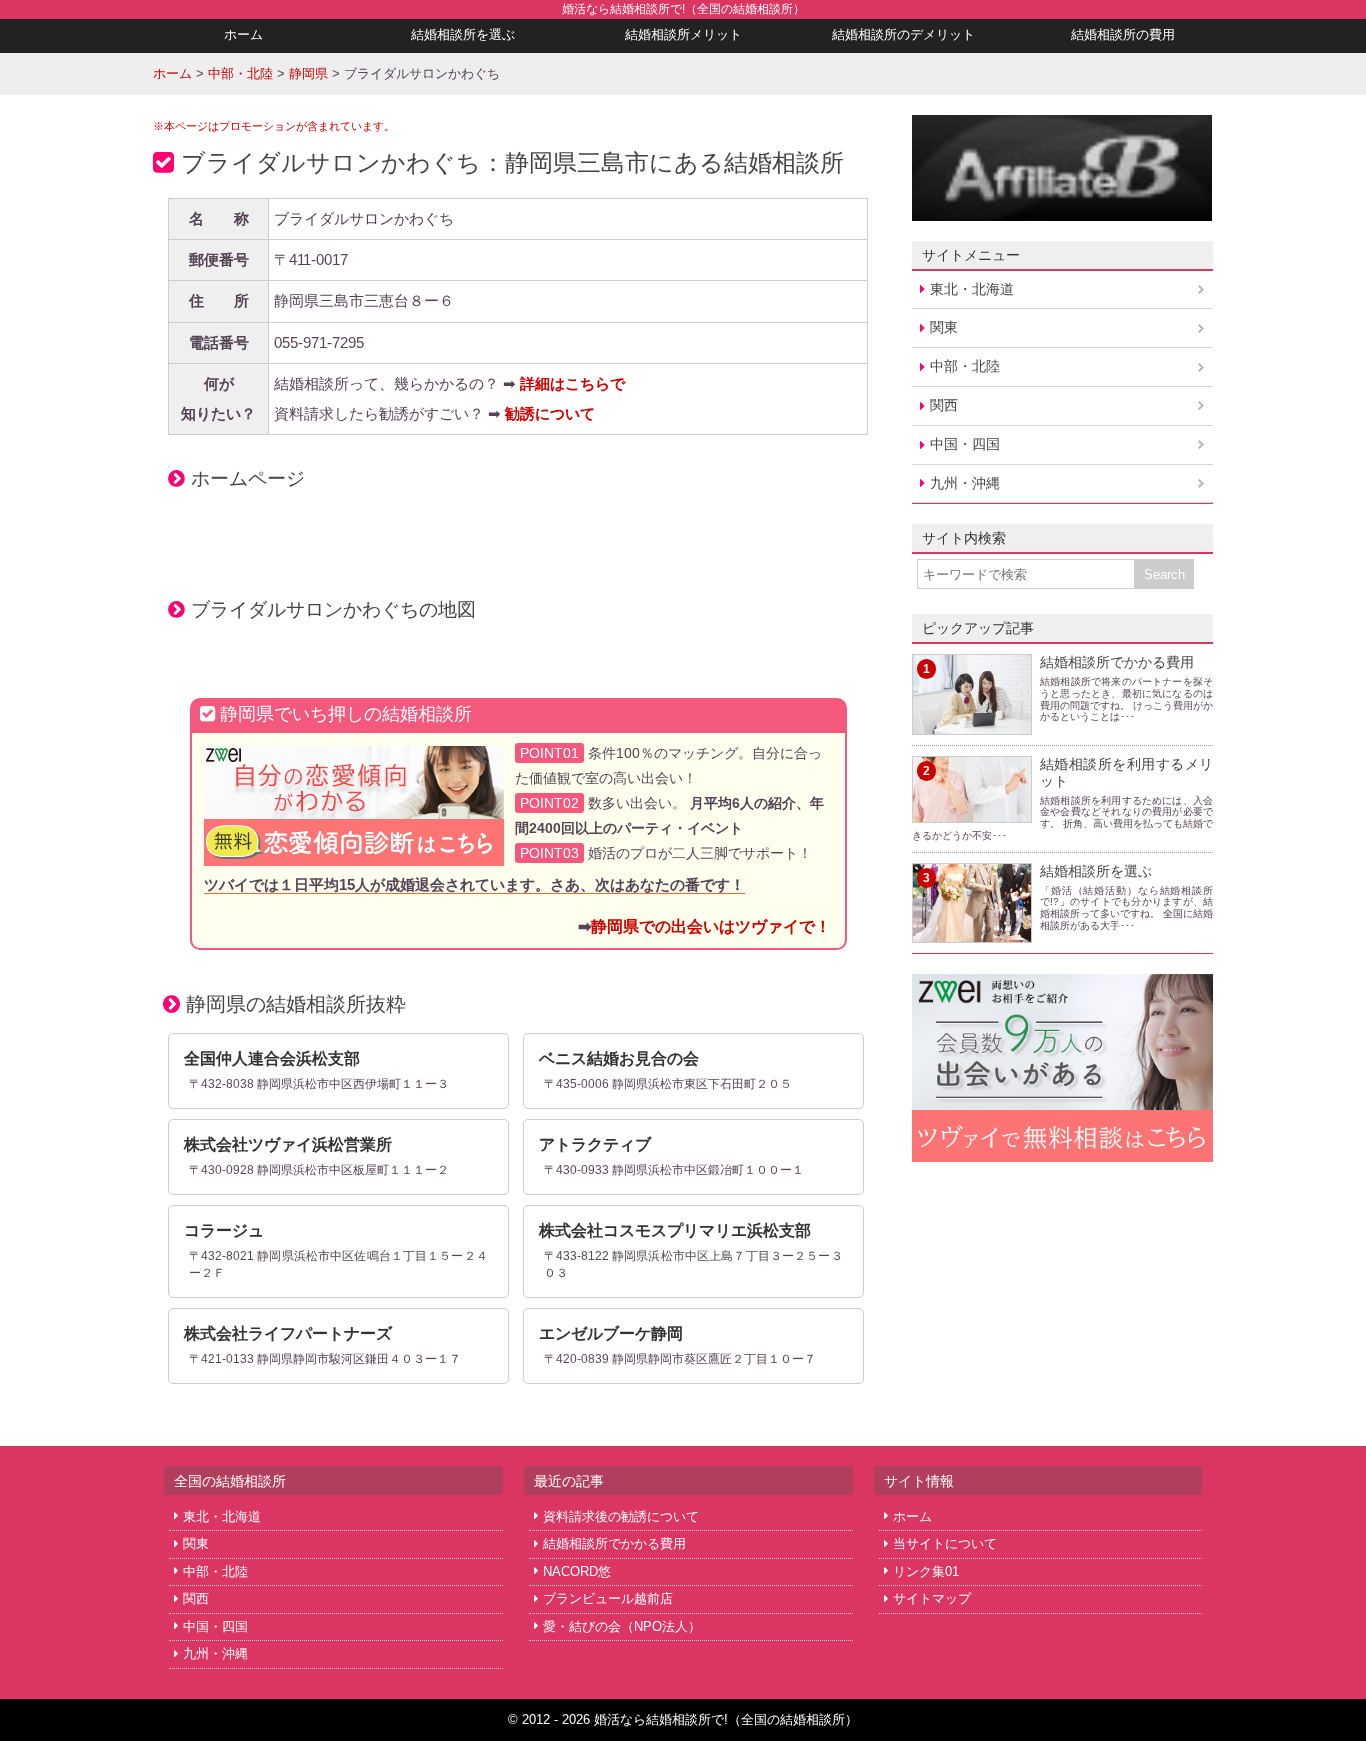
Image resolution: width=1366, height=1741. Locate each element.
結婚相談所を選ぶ (463, 34)
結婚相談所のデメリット (903, 34)
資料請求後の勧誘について (621, 1516)
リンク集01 (926, 1571)
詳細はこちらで (572, 383)
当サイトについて (945, 1543)
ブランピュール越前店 (608, 1598)
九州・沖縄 (965, 483)
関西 (944, 405)
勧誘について (550, 413)
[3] (972, 931)
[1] (972, 723)
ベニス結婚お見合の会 (619, 1058)
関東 (944, 327)
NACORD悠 (577, 1571)
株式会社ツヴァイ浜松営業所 (288, 1144)
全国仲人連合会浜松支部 (272, 1058)
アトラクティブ (595, 1144)
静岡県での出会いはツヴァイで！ (711, 926)
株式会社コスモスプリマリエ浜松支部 (675, 1230)
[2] (972, 811)
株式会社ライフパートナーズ (288, 1333)
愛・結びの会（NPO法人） (622, 1626)
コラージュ (224, 1230)
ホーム (243, 34)
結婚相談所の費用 (1123, 34)
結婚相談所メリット (683, 34)
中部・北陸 (965, 366)
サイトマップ (932, 1598)
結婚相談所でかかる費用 (1117, 662)
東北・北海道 (972, 289)
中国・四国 (965, 444)
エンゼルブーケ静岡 (611, 1333)
